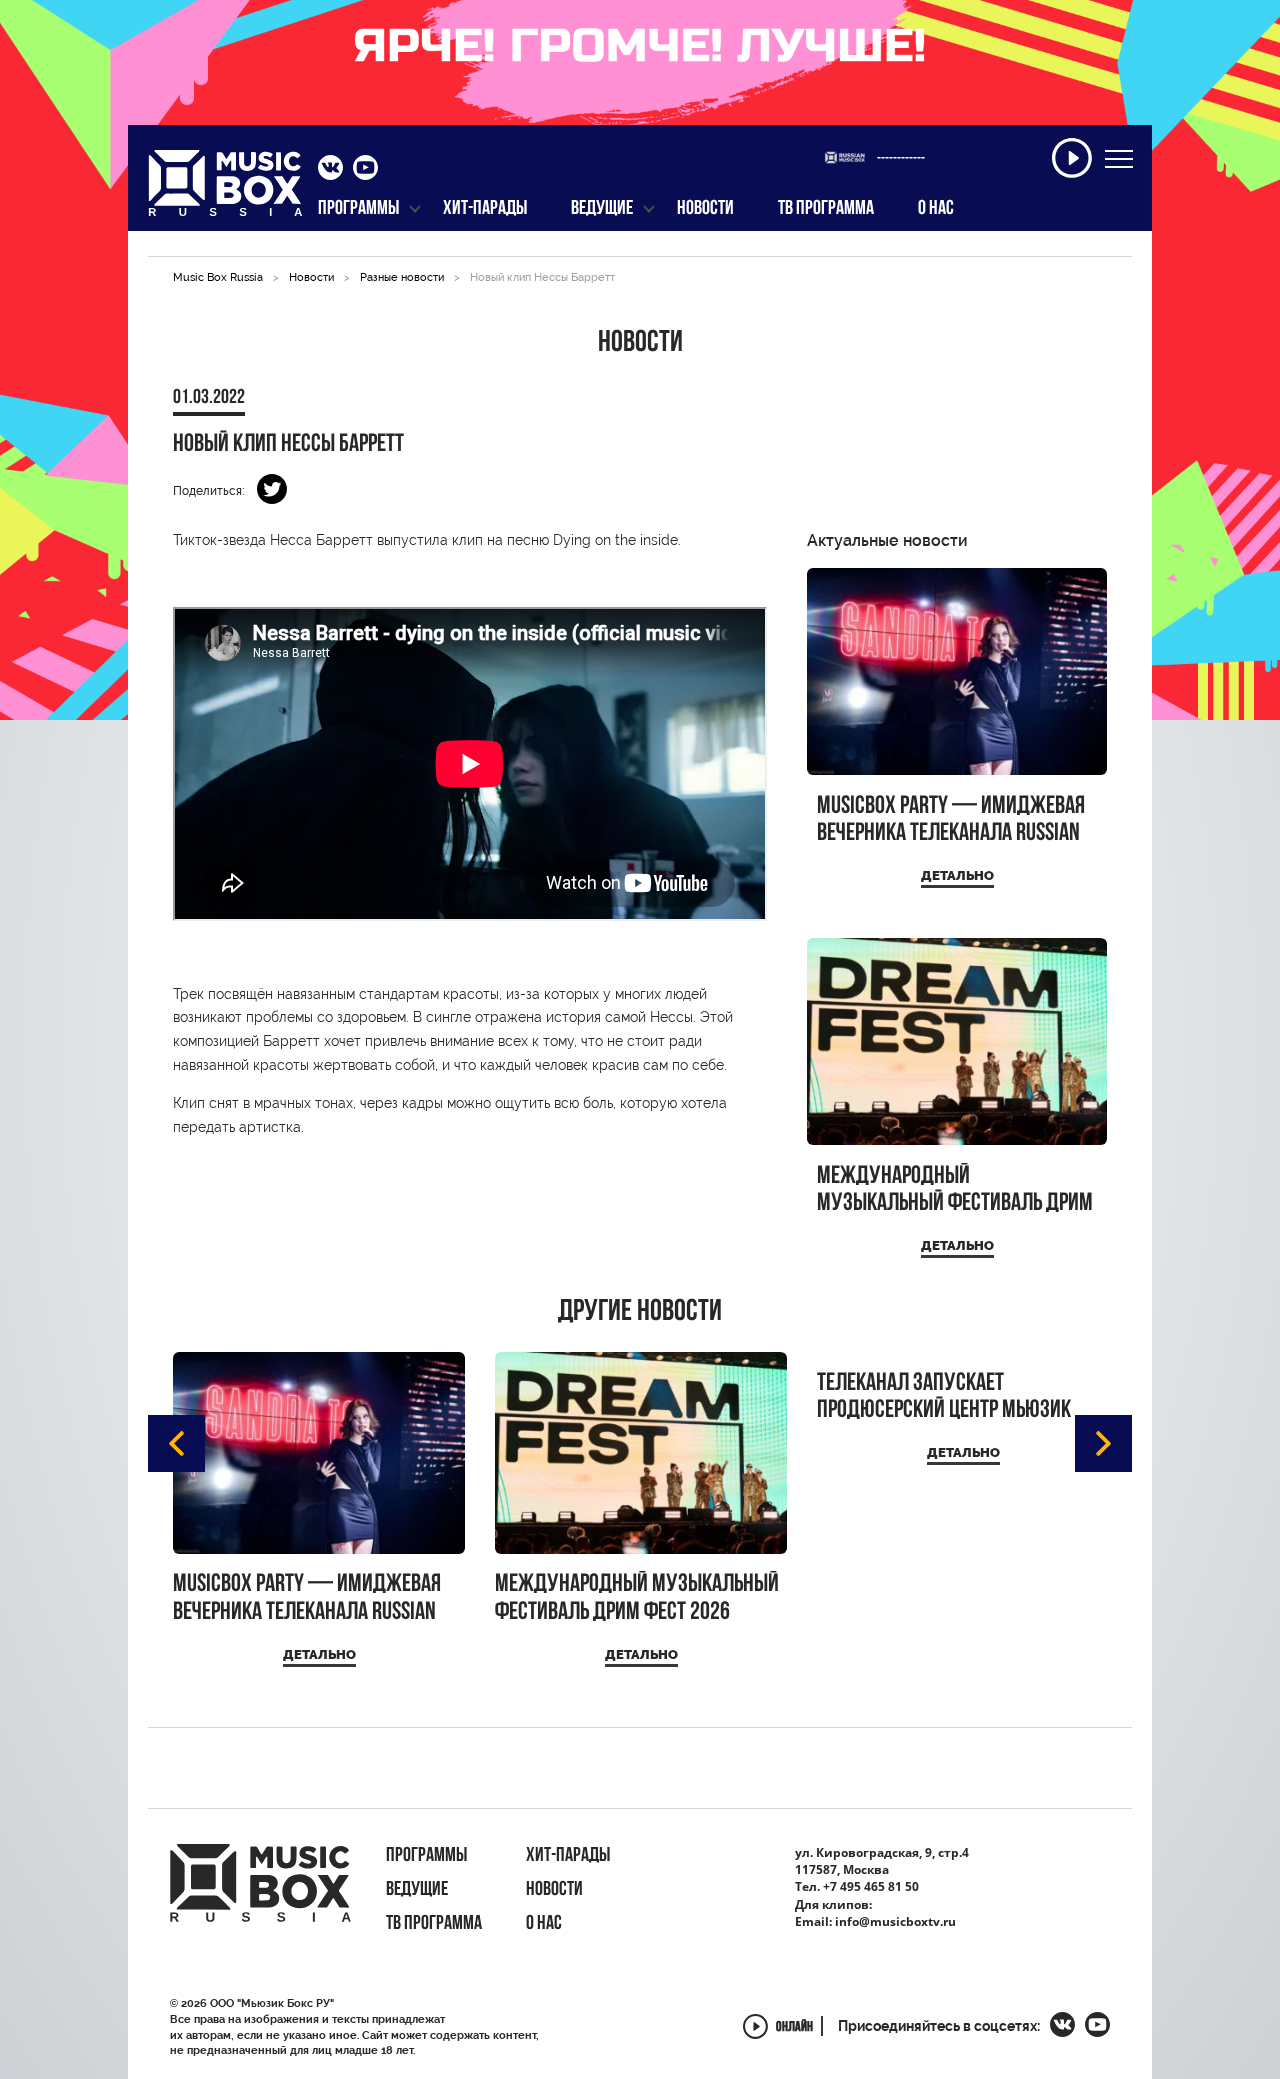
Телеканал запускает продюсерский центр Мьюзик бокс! (944, 1397)
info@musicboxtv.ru (895, 1921)
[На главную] (225, 189)
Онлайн (794, 2028)
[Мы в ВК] (330, 170)
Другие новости (640, 1313)
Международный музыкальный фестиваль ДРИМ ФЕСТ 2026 (955, 1190)
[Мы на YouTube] (365, 170)
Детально (957, 875)
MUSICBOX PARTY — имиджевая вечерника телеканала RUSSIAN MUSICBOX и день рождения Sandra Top (951, 820)
